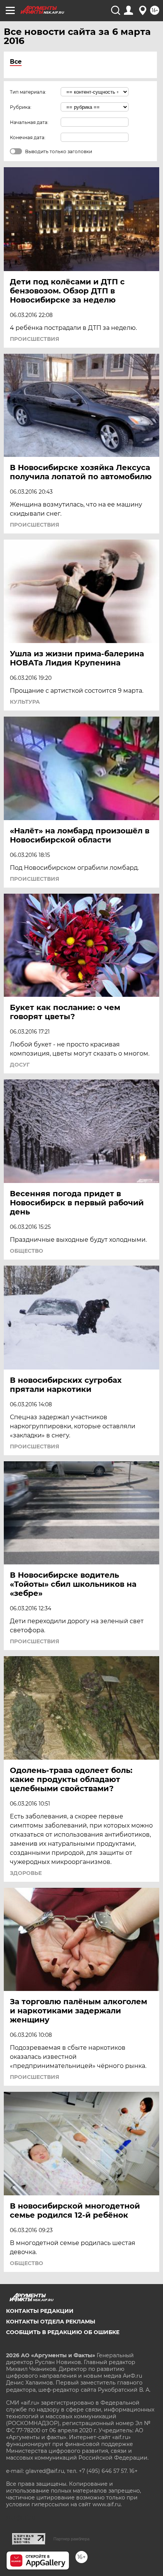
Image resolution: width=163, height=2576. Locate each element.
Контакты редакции (40, 2311)
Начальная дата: (29, 122)
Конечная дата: (28, 137)
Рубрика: (21, 107)
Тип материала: (28, 92)
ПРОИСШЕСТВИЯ (34, 339)
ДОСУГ (20, 1065)
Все (16, 62)
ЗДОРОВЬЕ (26, 1873)
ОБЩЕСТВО (27, 1251)
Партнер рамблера (71, 2539)
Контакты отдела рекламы (51, 2322)
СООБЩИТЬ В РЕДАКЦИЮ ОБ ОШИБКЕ (63, 2332)
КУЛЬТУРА (25, 702)
